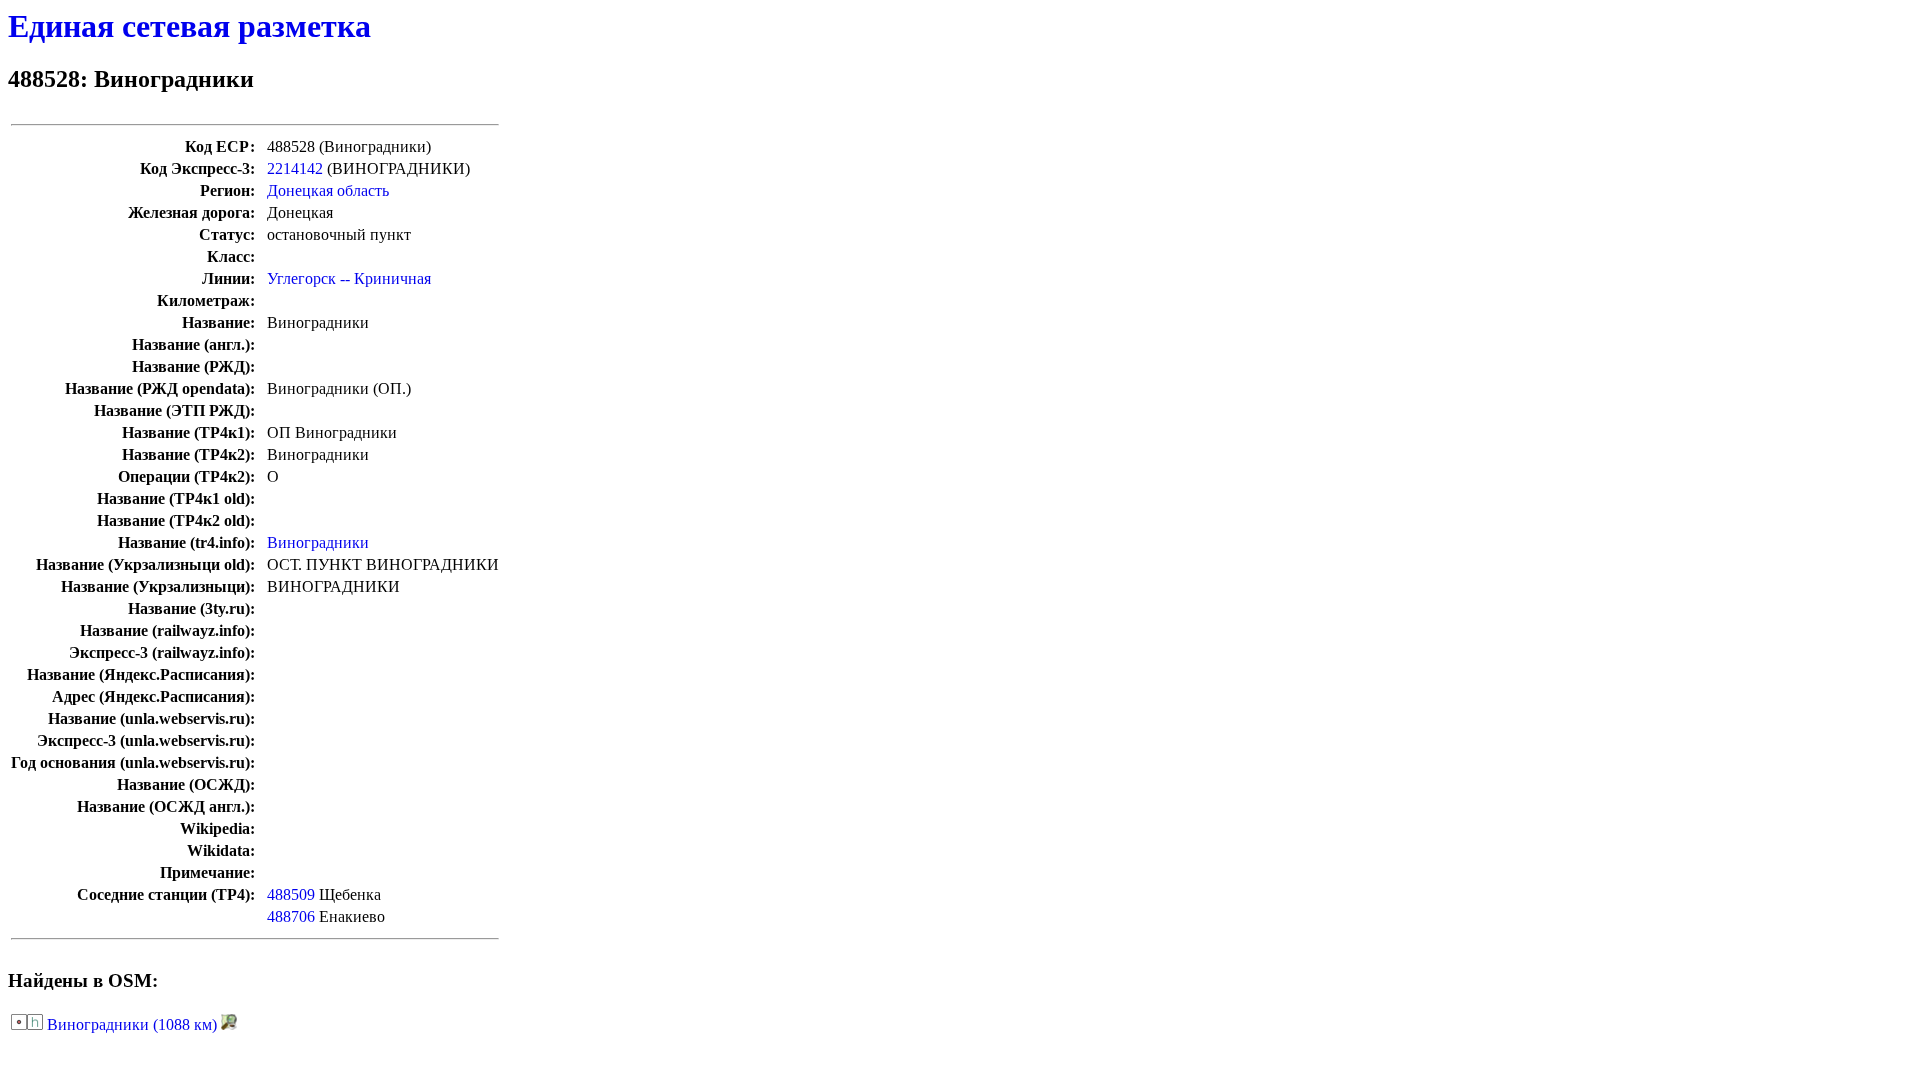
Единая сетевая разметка (189, 26)
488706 (291, 916)
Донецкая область (328, 190)
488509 (291, 894)
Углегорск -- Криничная (349, 278)
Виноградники (318, 542)
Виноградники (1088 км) (132, 1024)
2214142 (295, 168)
